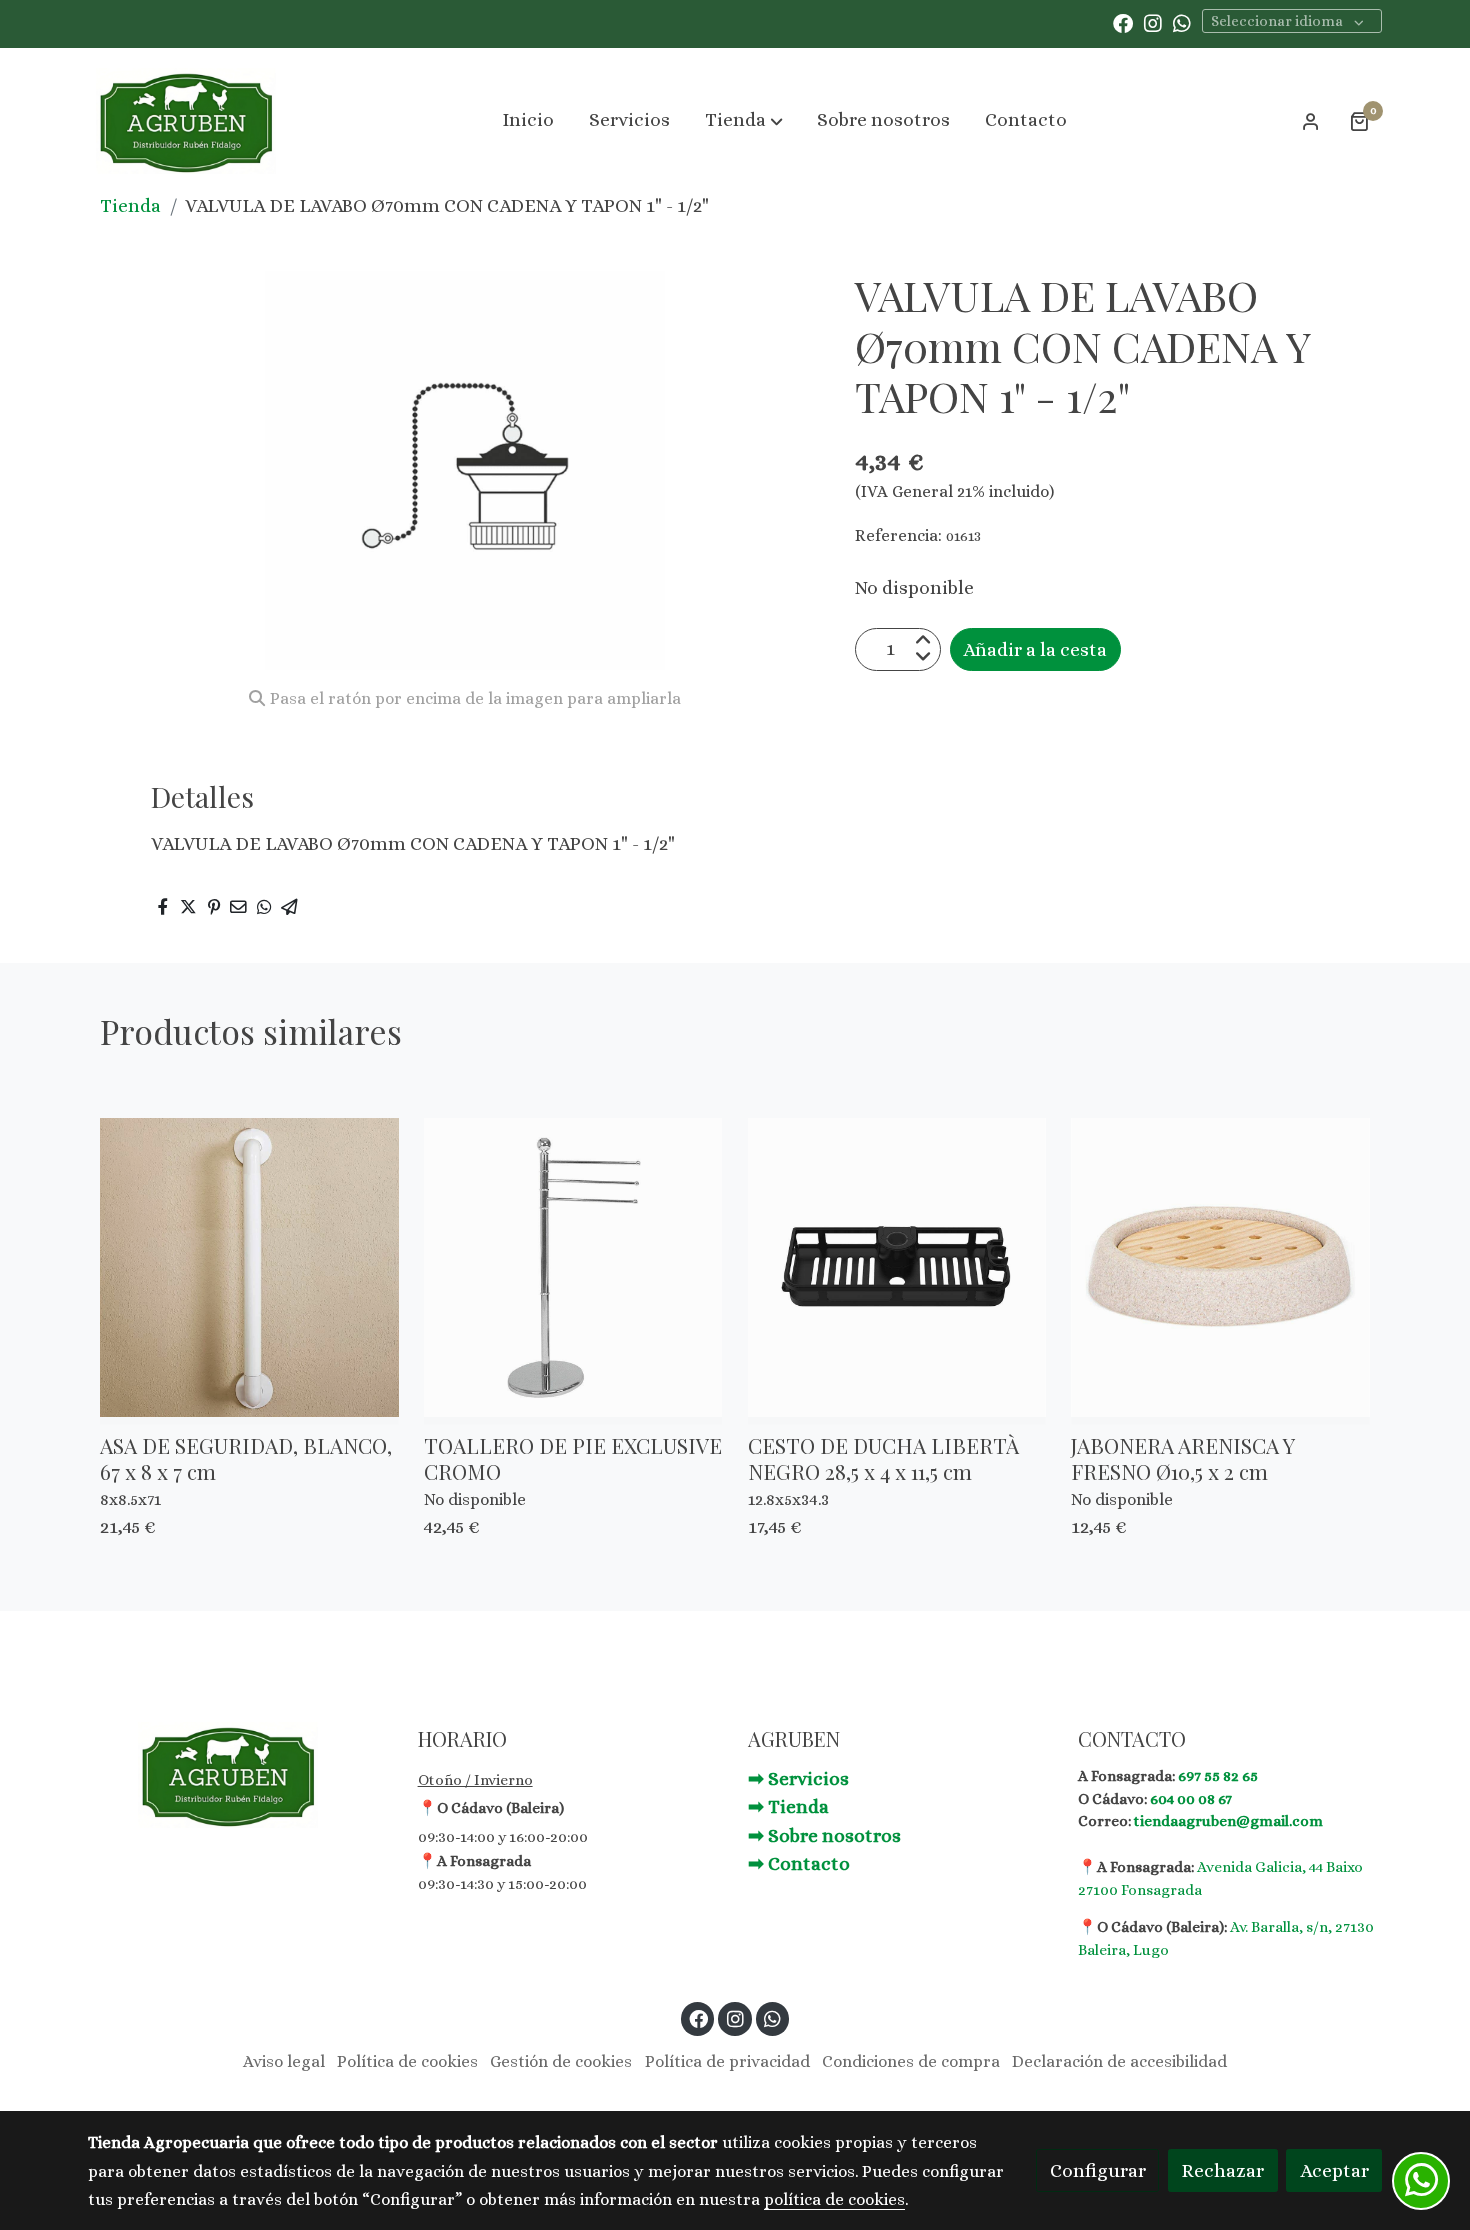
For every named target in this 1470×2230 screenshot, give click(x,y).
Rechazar (1222, 2170)
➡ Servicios (798, 1778)
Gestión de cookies (561, 2061)
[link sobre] (240, 1775)
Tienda (130, 205)
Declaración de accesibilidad (1119, 2061)
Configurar (1098, 2170)
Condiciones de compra (911, 2061)
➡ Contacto (799, 1863)
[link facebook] (1123, 22)
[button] (744, 121)
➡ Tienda (788, 1806)
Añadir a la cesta (1035, 648)
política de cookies (834, 2199)
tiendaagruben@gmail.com (1228, 1821)
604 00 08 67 (1191, 1799)
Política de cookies (407, 2061)
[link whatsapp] (1182, 22)
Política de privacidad (727, 2061)
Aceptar (1334, 2170)
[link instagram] (1153, 22)
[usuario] (1311, 121)
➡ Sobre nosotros (824, 1835)
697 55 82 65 (1218, 1776)
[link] (186, 121)
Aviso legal (284, 2061)
